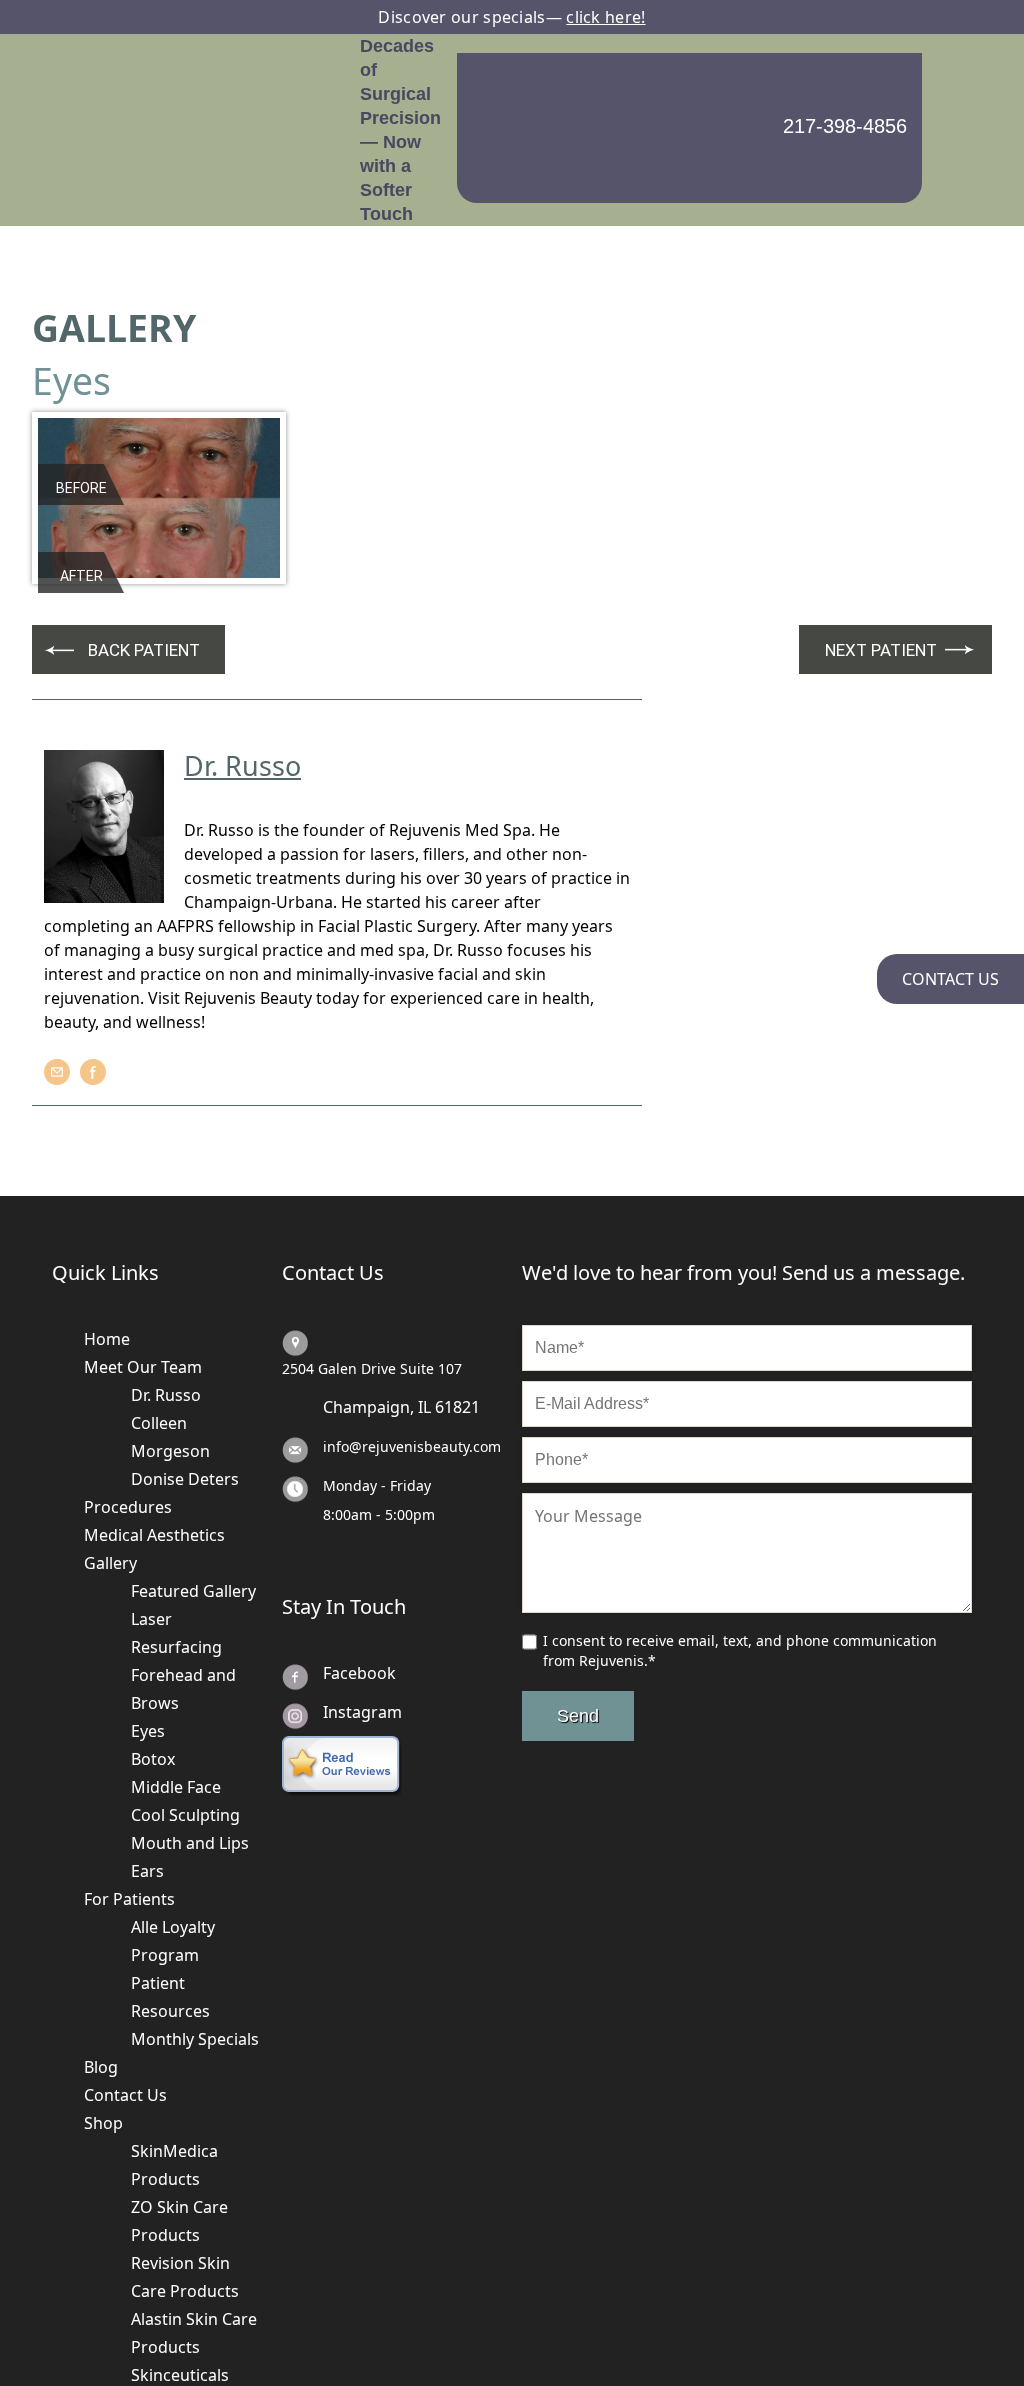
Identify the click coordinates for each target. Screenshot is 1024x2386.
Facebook (359, 1571)
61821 (457, 1305)
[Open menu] (957, 79)
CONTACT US (950, 979)
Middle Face (176, 1685)
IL (424, 1305)
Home (107, 1237)
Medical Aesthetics (154, 1433)
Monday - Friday (377, 1383)
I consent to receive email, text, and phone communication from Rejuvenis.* (740, 1548)
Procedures (128, 1405)
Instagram (362, 1610)
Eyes (148, 1629)
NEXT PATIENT (881, 548)
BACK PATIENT (144, 548)
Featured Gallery (193, 1489)
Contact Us (125, 1993)
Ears (147, 1769)
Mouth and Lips (190, 1741)
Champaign (366, 1305)
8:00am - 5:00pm (379, 1412)
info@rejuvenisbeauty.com (412, 1344)
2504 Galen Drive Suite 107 (372, 1266)
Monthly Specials (195, 1937)
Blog (101, 1965)
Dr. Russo (166, 1293)
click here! (605, 17)
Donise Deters (185, 1377)
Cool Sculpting (185, 1713)
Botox (153, 1657)
